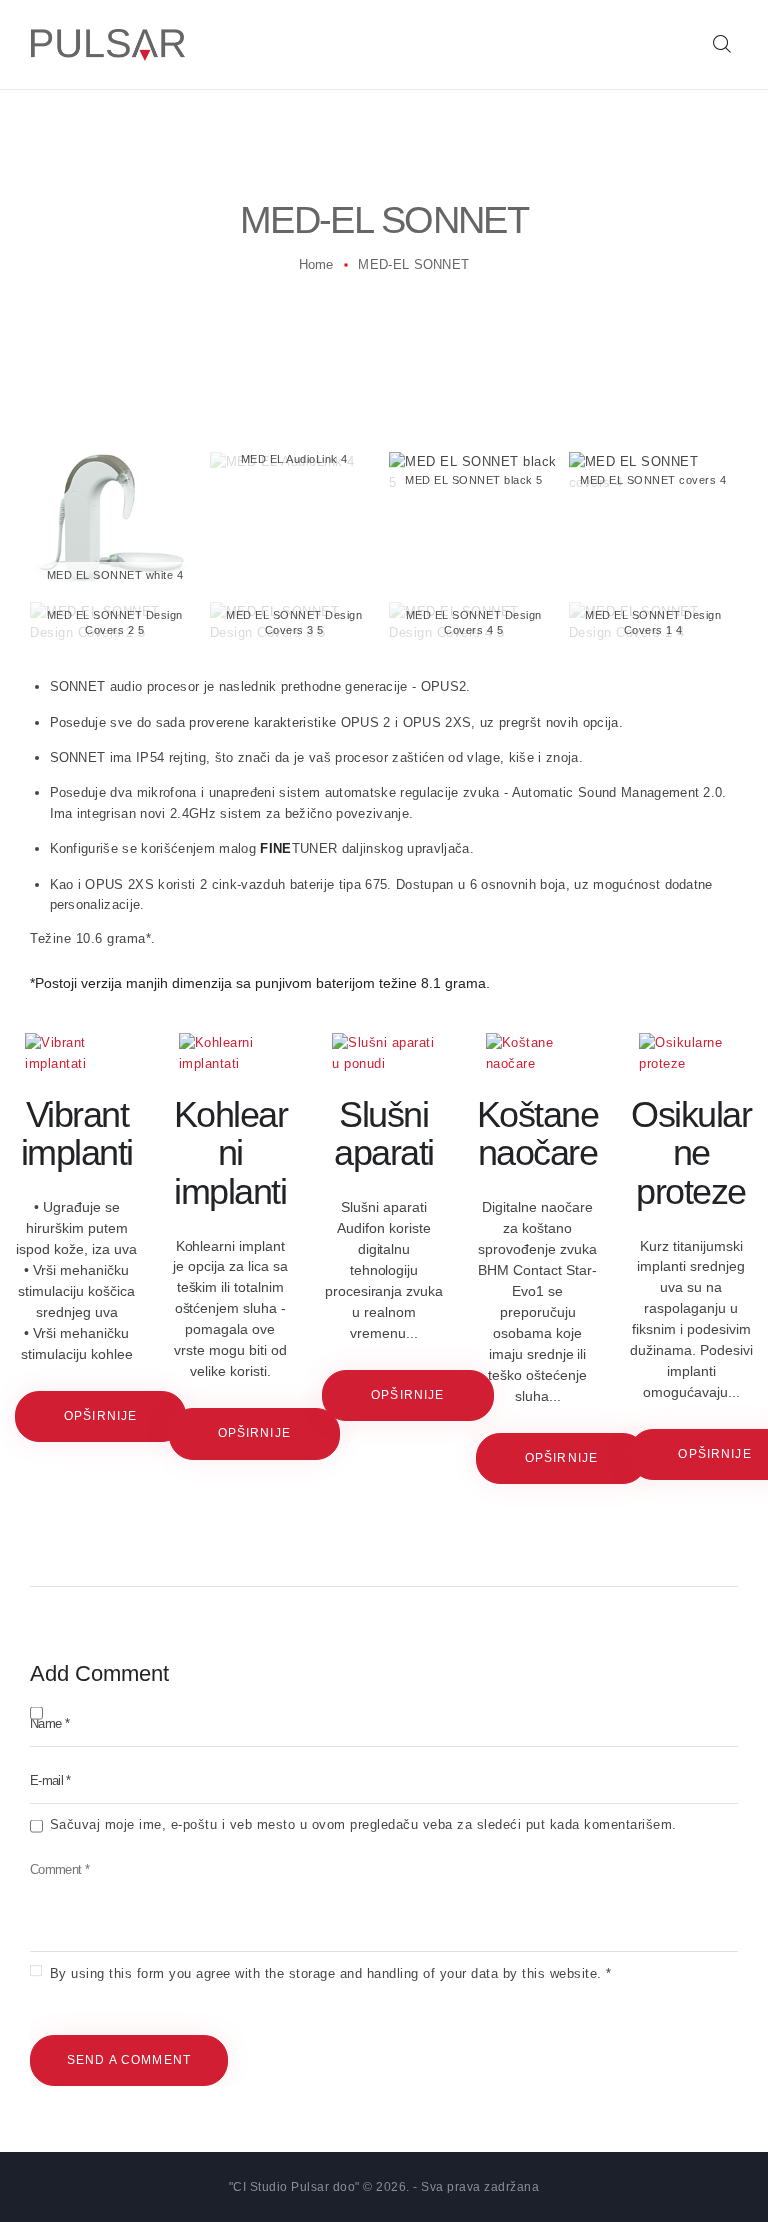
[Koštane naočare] (538, 1054)
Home (316, 264)
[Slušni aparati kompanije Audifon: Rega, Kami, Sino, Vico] (384, 1054)
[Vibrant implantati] (77, 1054)
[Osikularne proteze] (691, 1054)
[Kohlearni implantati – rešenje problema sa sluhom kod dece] (231, 1054)
